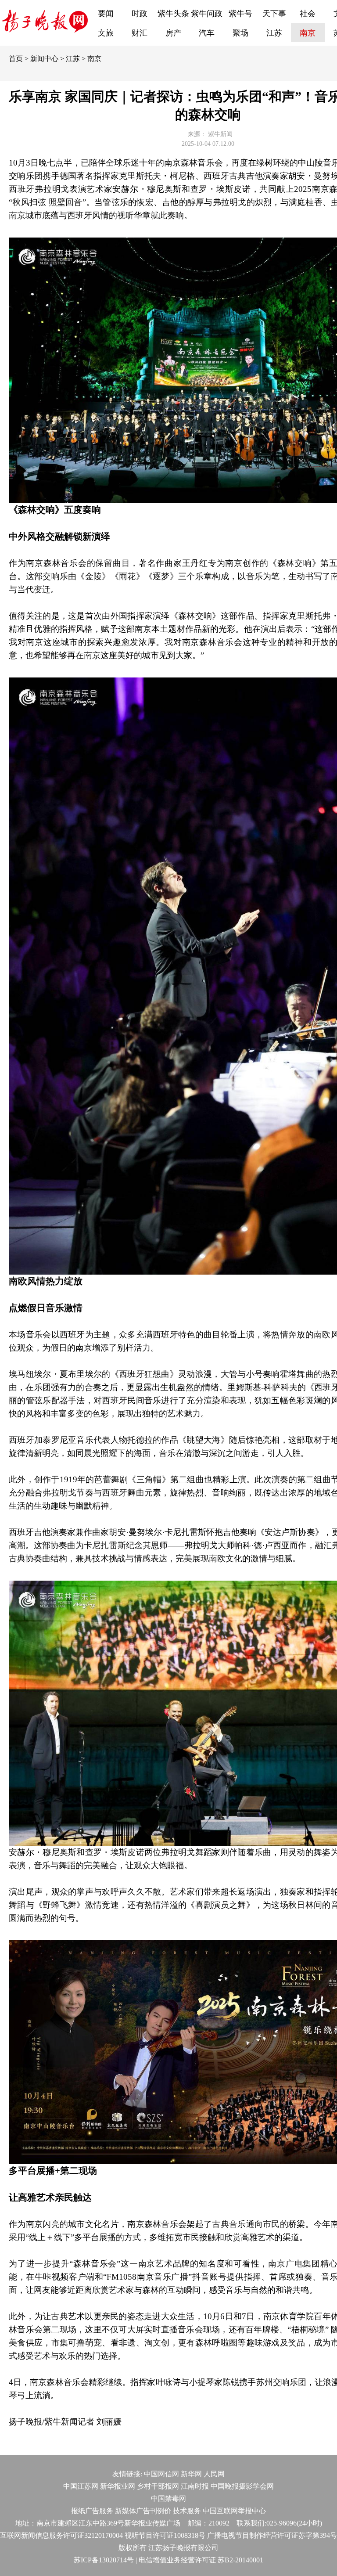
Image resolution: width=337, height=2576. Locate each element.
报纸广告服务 (92, 2511)
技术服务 (187, 2511)
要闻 (106, 14)
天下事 (274, 14)
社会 (308, 14)
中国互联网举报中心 (234, 2511)
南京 (308, 33)
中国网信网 (161, 2474)
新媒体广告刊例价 (143, 2511)
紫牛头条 (173, 14)
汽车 (207, 33)
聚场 (240, 33)
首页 (16, 59)
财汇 (140, 33)
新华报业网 (118, 2486)
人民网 (214, 2474)
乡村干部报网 (158, 2486)
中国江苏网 (81, 2486)
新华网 (191, 2474)
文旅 (106, 33)
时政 (140, 14)
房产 (173, 33)
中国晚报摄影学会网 (242, 2486)
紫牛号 (240, 14)
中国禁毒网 (168, 2499)
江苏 (274, 33)
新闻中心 (44, 59)
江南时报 (195, 2486)
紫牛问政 (207, 14)
